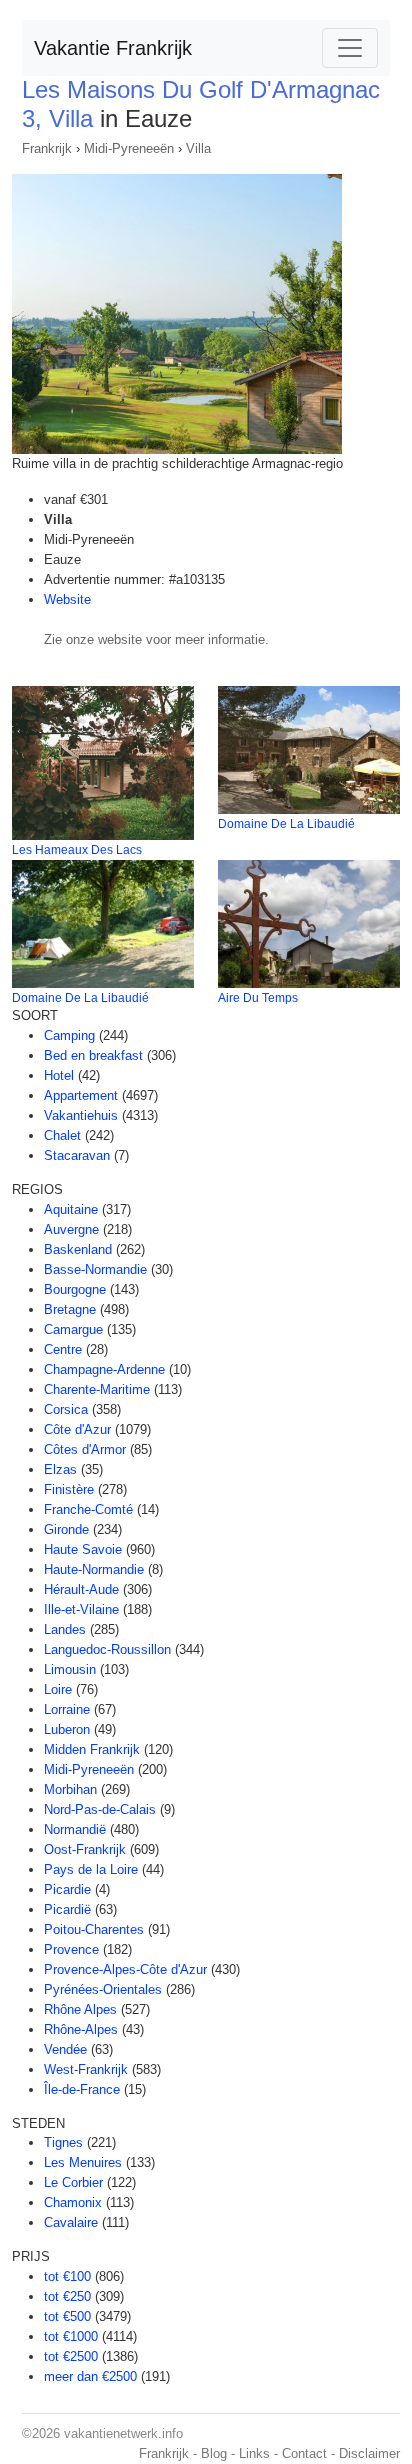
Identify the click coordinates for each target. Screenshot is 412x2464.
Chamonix (73, 2202)
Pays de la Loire (91, 1869)
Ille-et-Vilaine (81, 1609)
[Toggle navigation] (350, 48)
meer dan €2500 (90, 2376)
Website (67, 599)
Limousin (70, 1669)
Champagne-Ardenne (104, 1369)
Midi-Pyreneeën (129, 148)
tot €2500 (71, 2356)
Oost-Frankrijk (85, 1849)
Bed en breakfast (93, 1055)
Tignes (63, 2142)
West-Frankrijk (86, 2069)
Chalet (62, 1135)
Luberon (67, 1729)
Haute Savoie (83, 1549)
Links (254, 2453)
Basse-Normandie (95, 1269)
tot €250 (67, 2296)
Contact (304, 2453)
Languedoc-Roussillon (107, 1649)
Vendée (65, 2049)
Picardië (67, 1909)
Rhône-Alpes (81, 2029)
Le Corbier (73, 2182)
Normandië (75, 1829)
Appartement (81, 1095)
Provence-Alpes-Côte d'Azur (125, 1969)
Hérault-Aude (81, 1589)
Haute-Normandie (94, 1569)
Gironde (66, 1529)
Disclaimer (369, 2453)
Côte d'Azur (77, 1429)
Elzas (60, 1469)
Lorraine (67, 1709)
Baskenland (78, 1249)
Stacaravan (77, 1155)
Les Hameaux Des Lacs (77, 850)
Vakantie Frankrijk (113, 48)
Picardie (67, 1889)
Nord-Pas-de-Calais (100, 1809)
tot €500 (67, 2316)
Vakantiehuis (81, 1115)
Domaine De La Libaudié (286, 824)
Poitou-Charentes (94, 1929)
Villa (198, 148)
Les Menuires (83, 2162)
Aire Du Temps (258, 998)
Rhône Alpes (80, 2009)
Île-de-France (82, 2089)
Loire (58, 1689)
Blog (214, 2453)
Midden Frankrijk (92, 1749)
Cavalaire (71, 2222)
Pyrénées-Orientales (103, 1989)
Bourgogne (75, 1289)
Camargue (73, 1329)
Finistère (69, 1489)
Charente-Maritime (97, 1389)
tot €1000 (71, 2336)
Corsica (66, 1409)
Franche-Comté (88, 1509)
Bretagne (70, 1309)
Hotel (59, 1075)
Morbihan (70, 1789)
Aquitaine (71, 1209)
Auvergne (71, 1229)
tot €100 (67, 2276)
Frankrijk (47, 148)
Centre (63, 1349)
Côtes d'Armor (85, 1449)
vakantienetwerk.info (123, 2433)
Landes (65, 1629)
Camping (69, 1035)
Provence (71, 1949)
